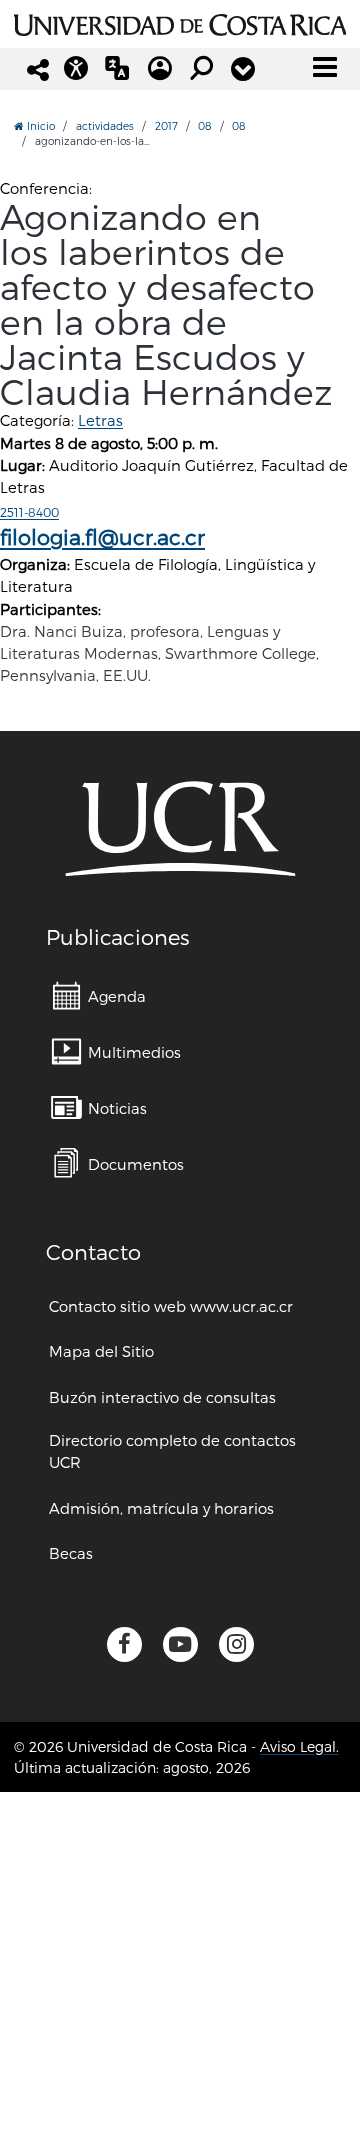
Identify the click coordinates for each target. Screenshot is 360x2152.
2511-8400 (29, 512)
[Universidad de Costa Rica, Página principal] (180, 22)
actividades (105, 125)
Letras (100, 420)
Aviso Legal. (299, 1746)
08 (204, 125)
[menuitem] (99, 995)
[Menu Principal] (325, 67)
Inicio (39, 125)
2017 (166, 125)
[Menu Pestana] (243, 69)
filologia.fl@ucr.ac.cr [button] (102, 536)
